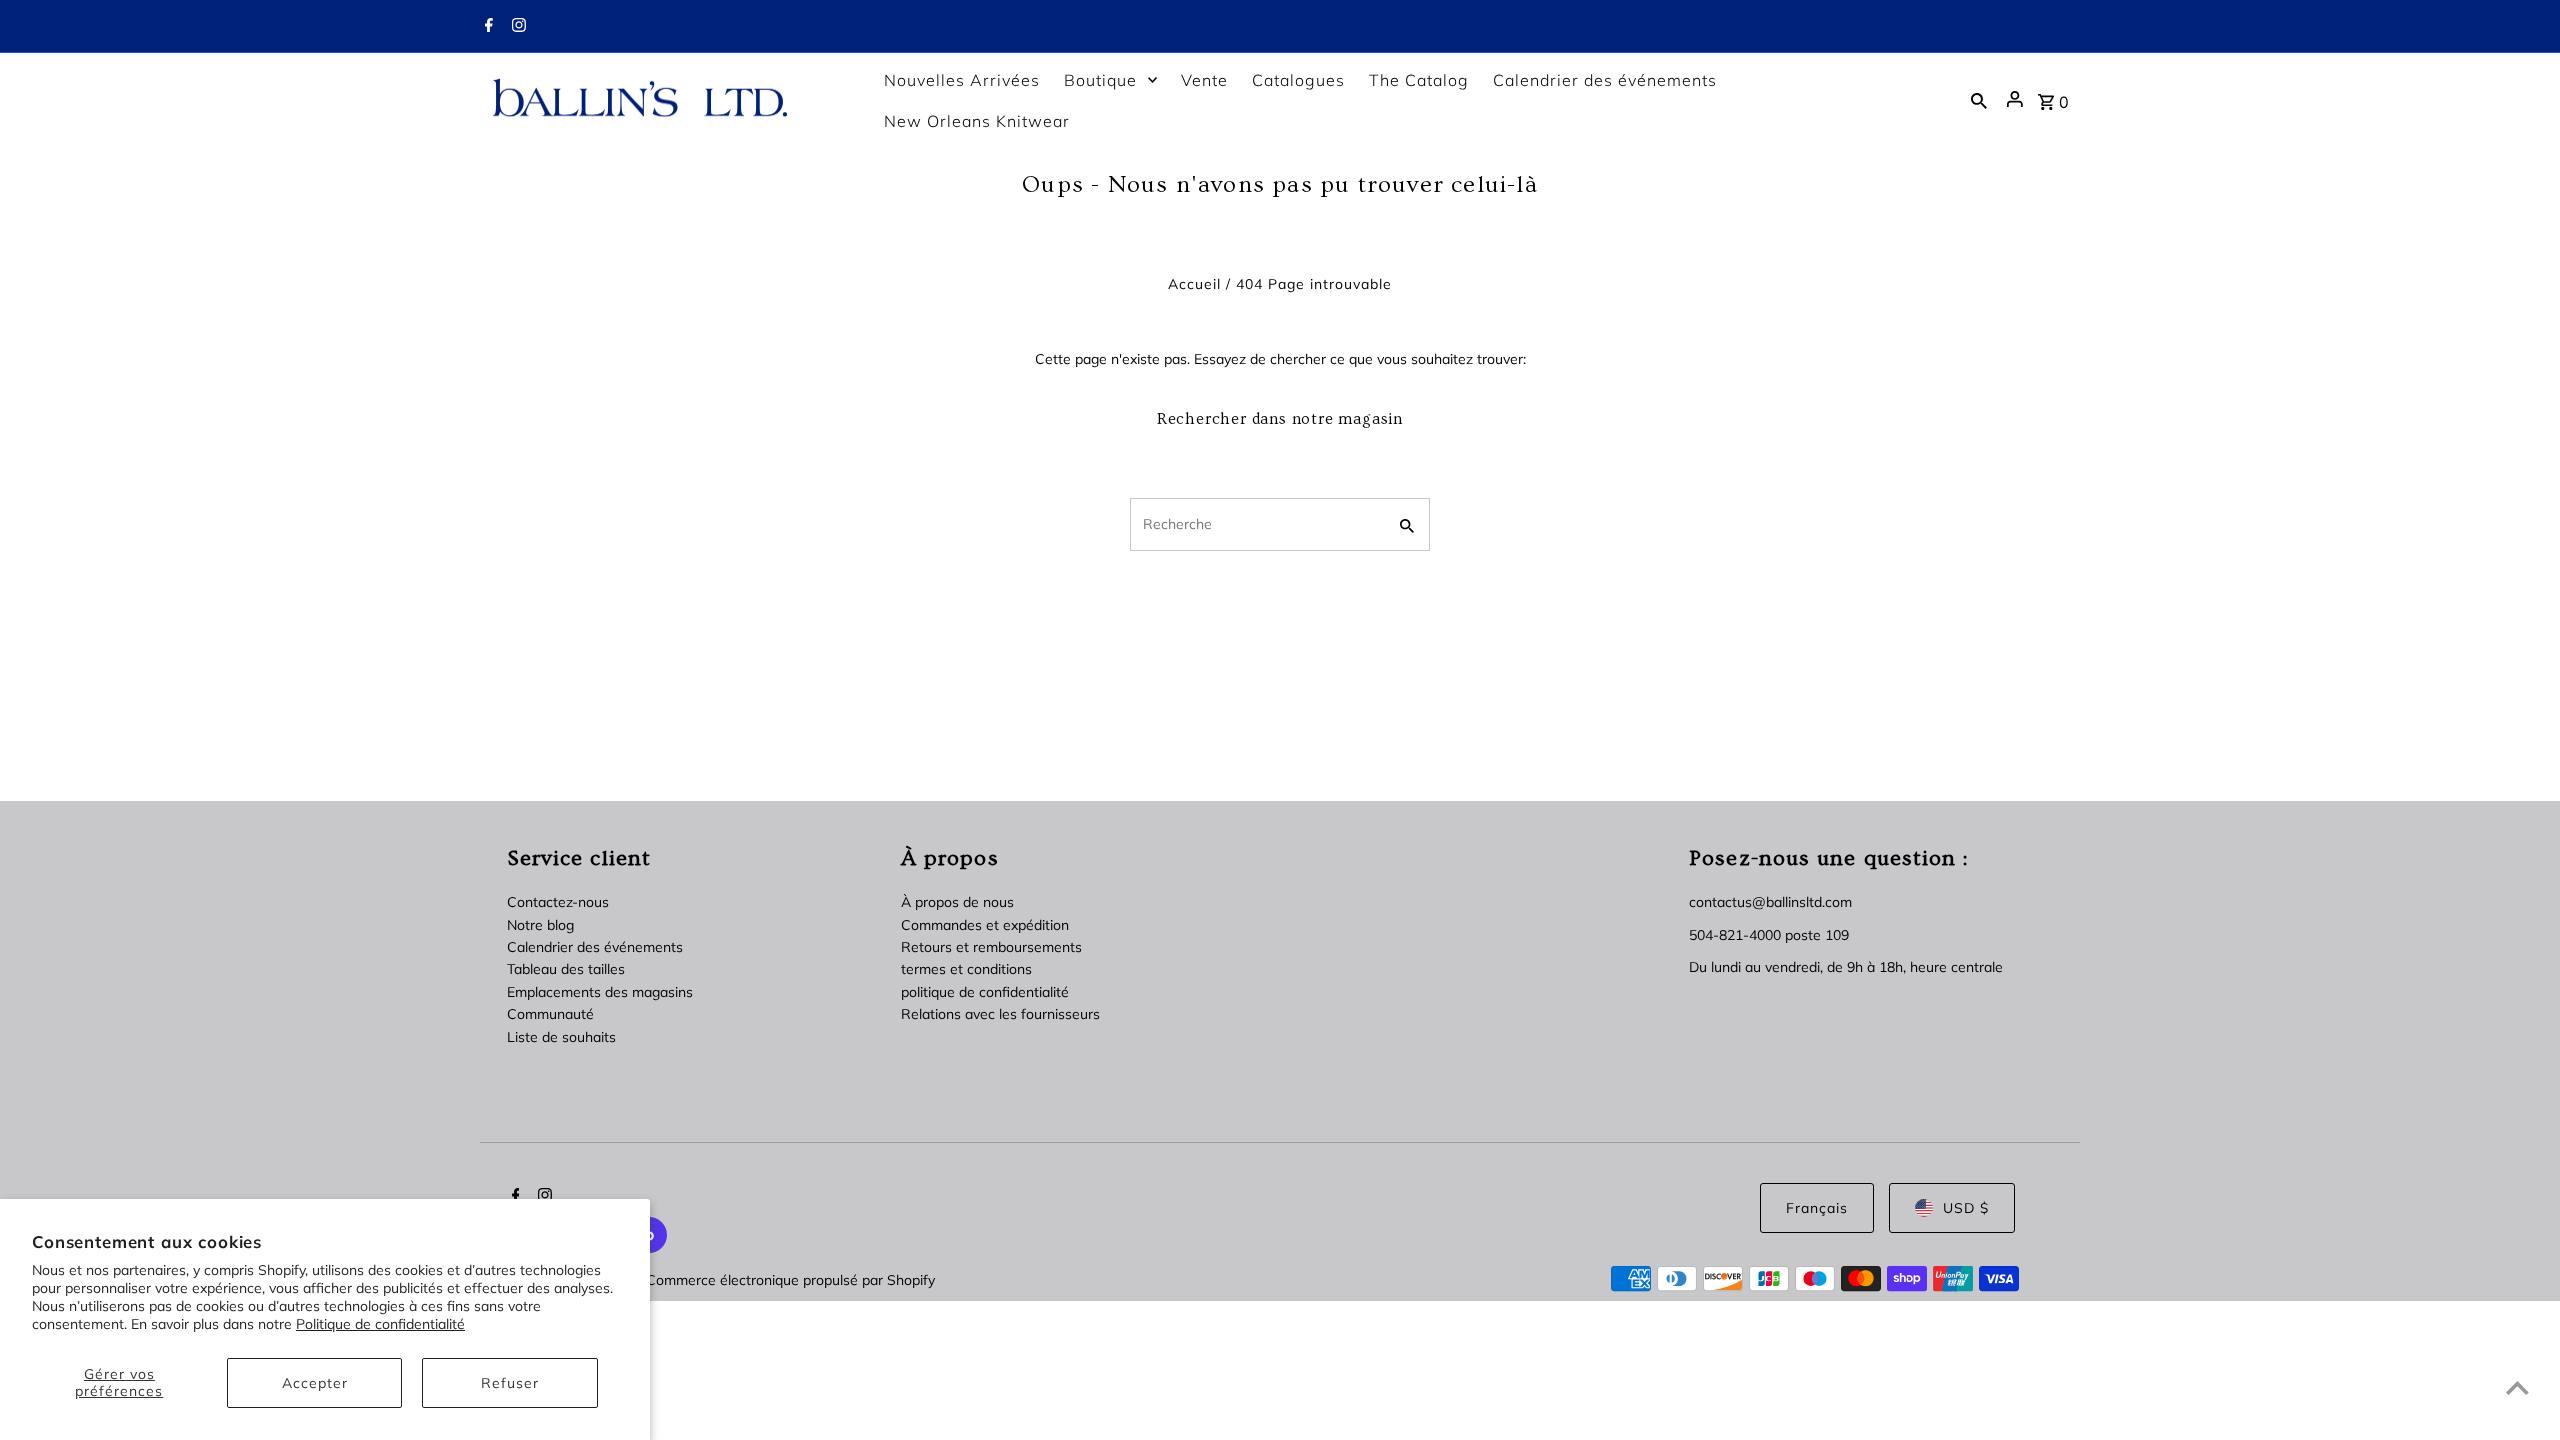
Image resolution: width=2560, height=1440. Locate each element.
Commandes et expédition (985, 925)
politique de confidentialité (985, 992)
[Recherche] (1979, 100)
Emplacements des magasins (600, 992)
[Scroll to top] (2517, 1387)
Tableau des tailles (566, 969)
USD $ (1966, 1208)
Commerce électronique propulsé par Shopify (790, 1280)
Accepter (315, 1383)
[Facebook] (486, 27)
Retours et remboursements (991, 947)
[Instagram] (516, 27)
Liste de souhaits (561, 1037)
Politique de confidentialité (380, 1324)
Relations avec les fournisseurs (1000, 1014)
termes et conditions (966, 969)
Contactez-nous (558, 902)
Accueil (1194, 284)
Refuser (510, 1383)
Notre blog (540, 925)
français (1817, 1208)
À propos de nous (957, 902)
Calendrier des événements (595, 947)
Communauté (550, 1014)
